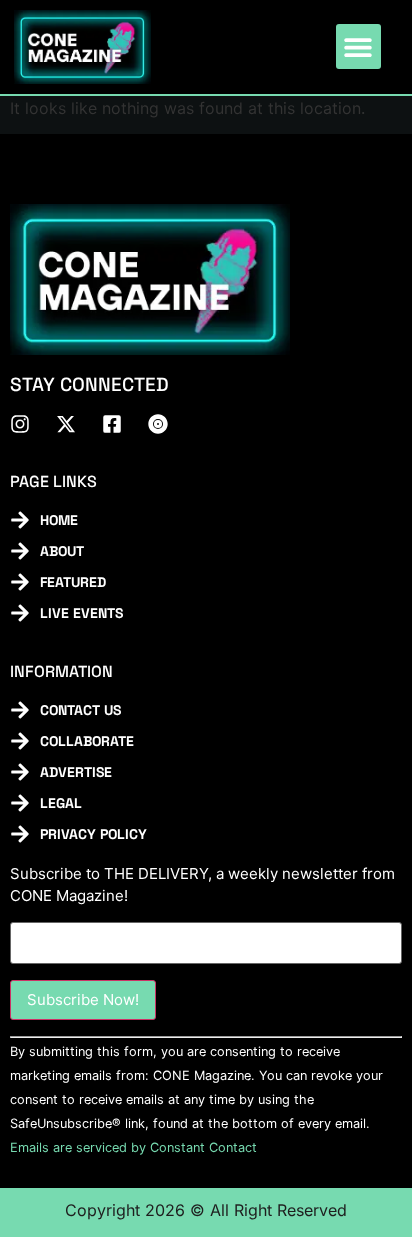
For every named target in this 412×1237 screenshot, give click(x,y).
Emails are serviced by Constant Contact (133, 1147)
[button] (358, 46)
